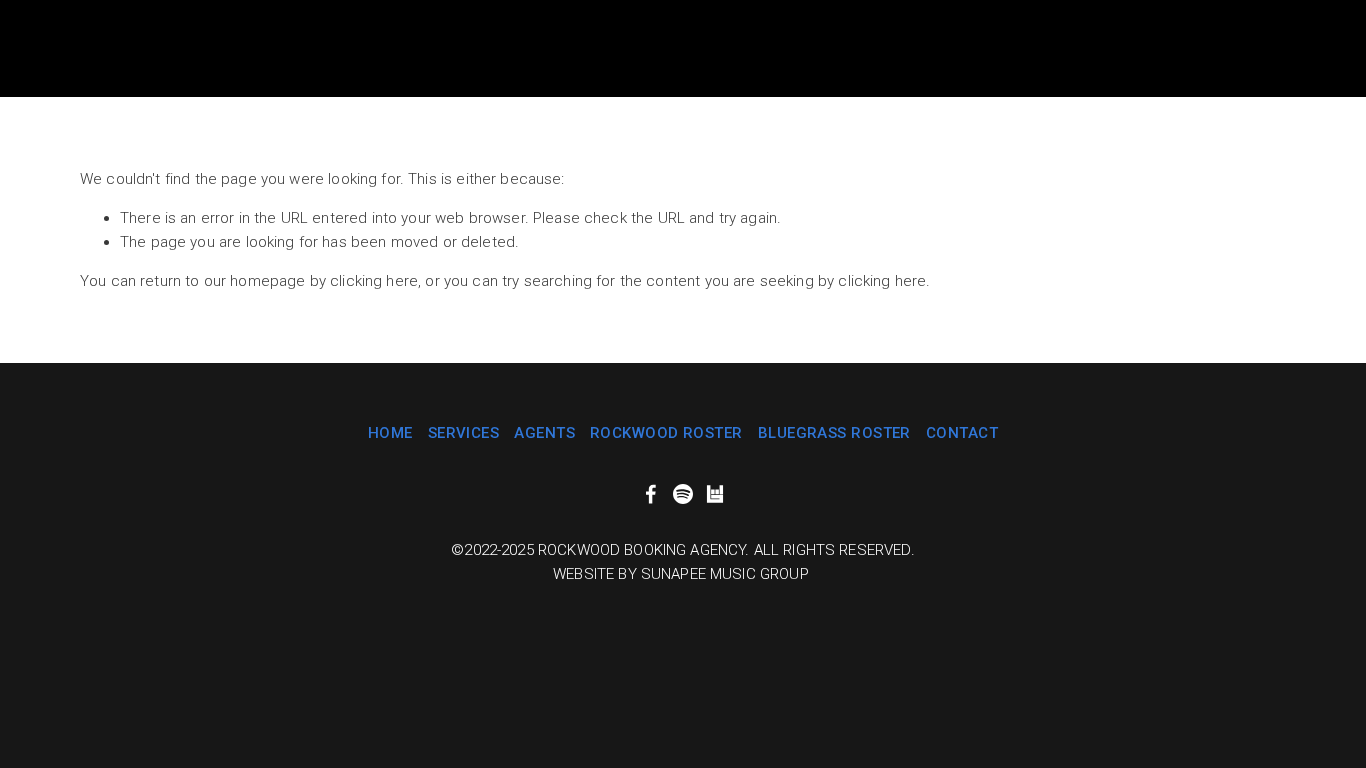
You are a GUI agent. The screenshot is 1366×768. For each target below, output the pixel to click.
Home (390, 433)
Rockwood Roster (666, 433)
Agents (544, 433)
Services (464, 433)
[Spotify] (683, 494)
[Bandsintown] (715, 494)
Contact (962, 433)
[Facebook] (651, 494)
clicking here (374, 281)
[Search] (87, 48)
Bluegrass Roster (834, 433)
